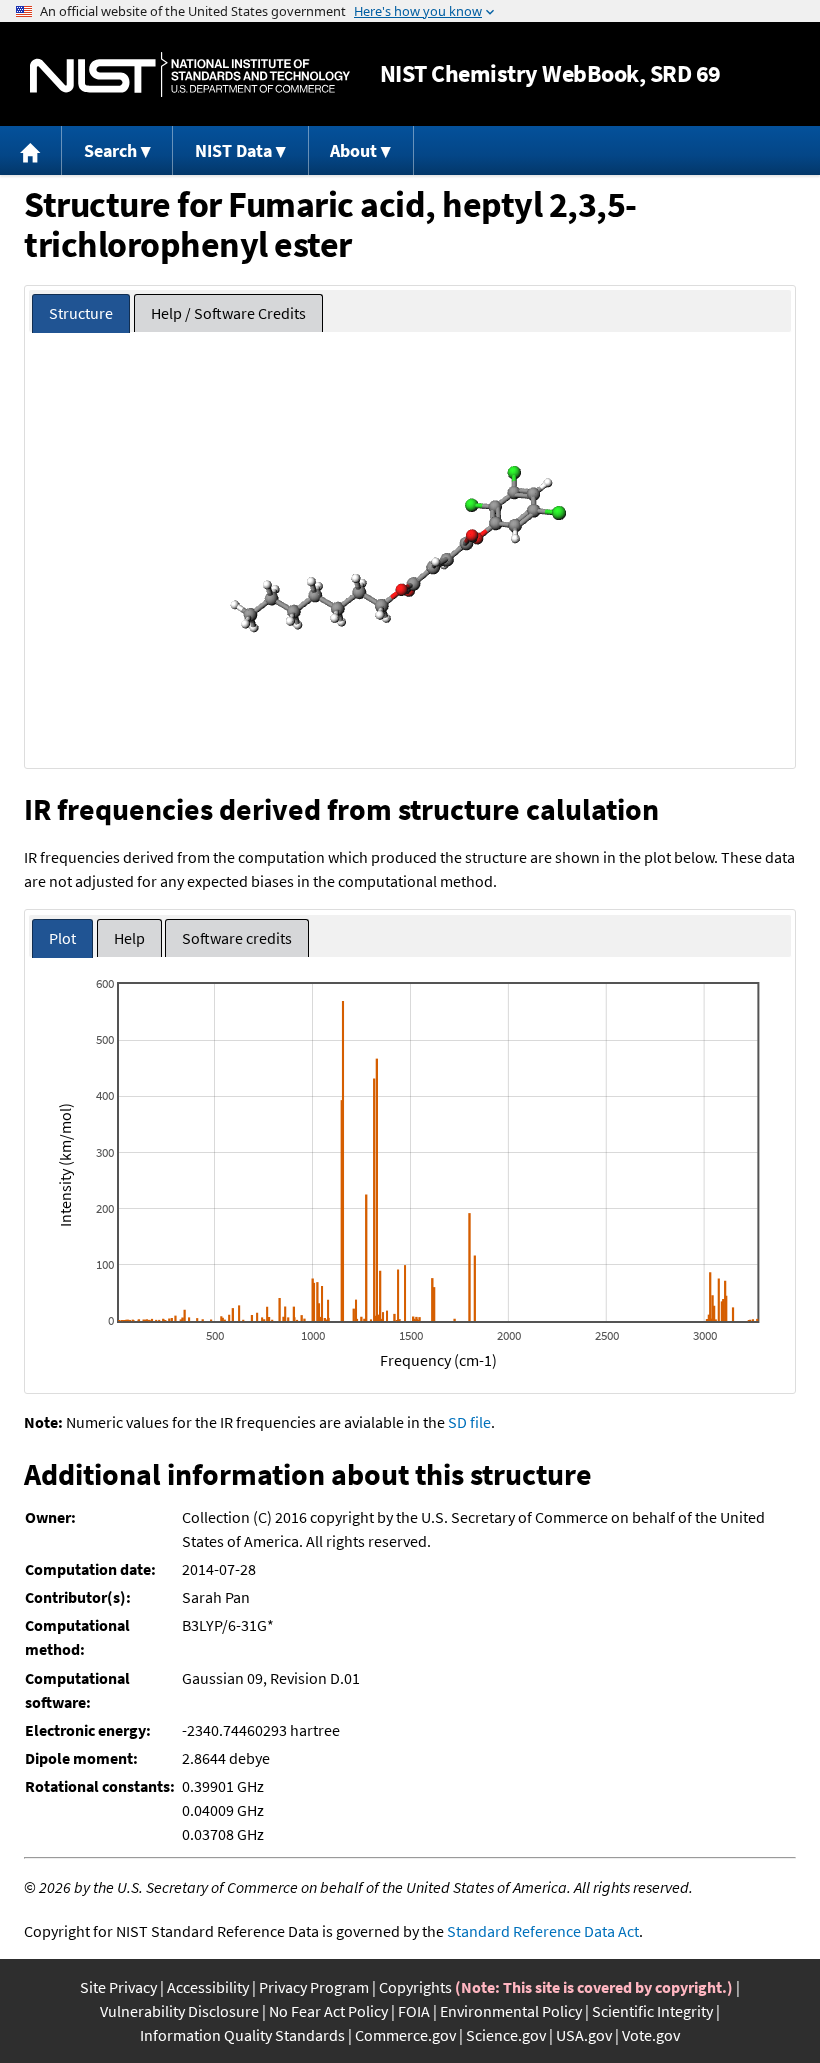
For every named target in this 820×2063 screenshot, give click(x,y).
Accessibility (208, 1987)
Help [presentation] (129, 938)
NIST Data (233, 150)
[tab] (81, 313)
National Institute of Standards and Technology (190, 74)
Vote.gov (651, 2035)
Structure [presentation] (81, 313)
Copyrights (415, 1987)
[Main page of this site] (31, 150)
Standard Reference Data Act (543, 1931)
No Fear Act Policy (328, 2011)
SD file (469, 1422)
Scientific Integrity (652, 2011)
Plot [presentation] (62, 938)
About (353, 150)
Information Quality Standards (242, 2035)
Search (110, 150)
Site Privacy (118, 1987)
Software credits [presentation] (237, 938)
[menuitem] (31, 150)
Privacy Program (314, 1987)
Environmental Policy (511, 2011)
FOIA (414, 2011)
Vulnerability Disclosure (179, 2011)
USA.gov (584, 2035)
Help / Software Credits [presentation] (228, 313)
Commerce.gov (405, 2035)
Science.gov (506, 2035)
